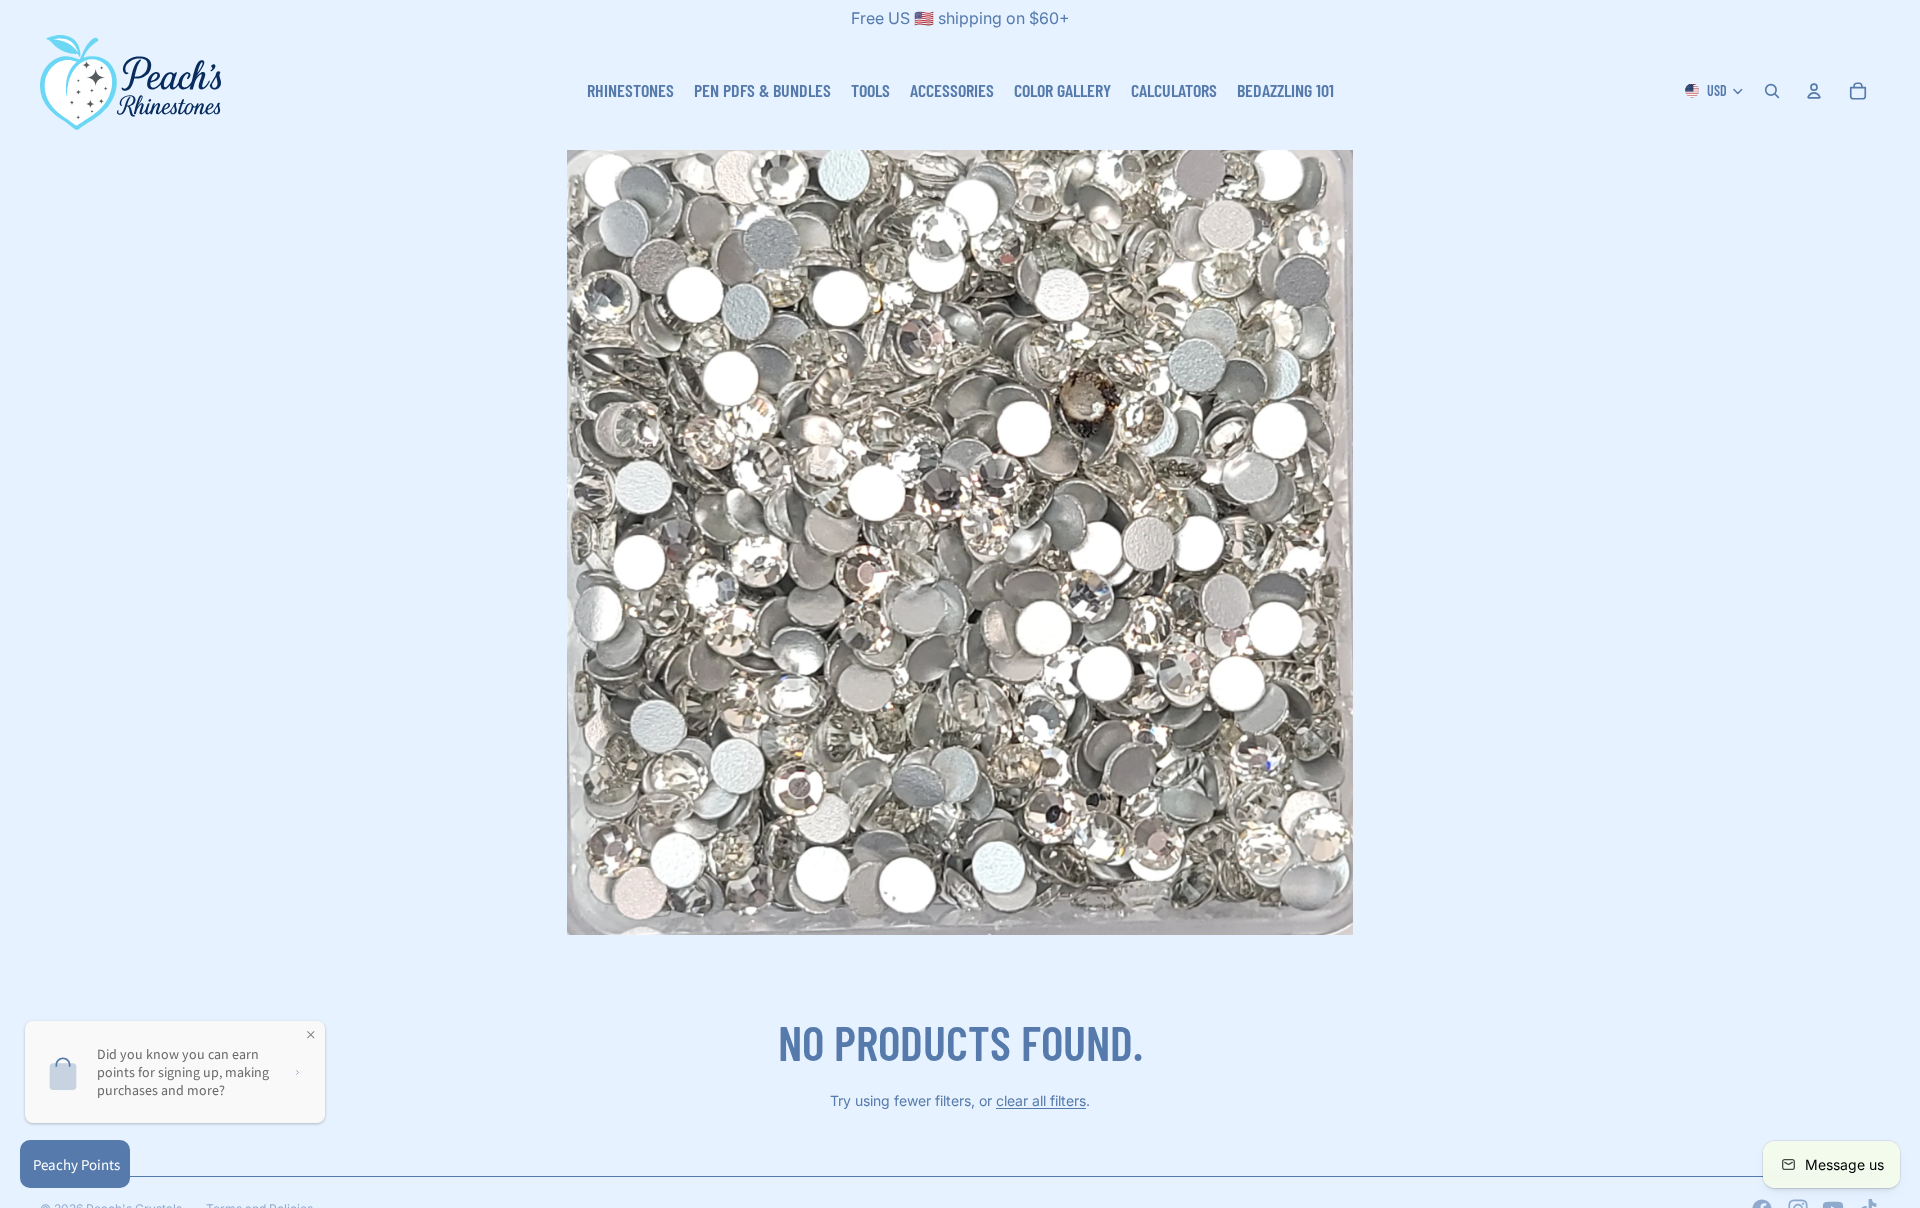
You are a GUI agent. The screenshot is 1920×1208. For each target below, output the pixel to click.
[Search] (1772, 91)
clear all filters (1041, 1100)
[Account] (1814, 91)
